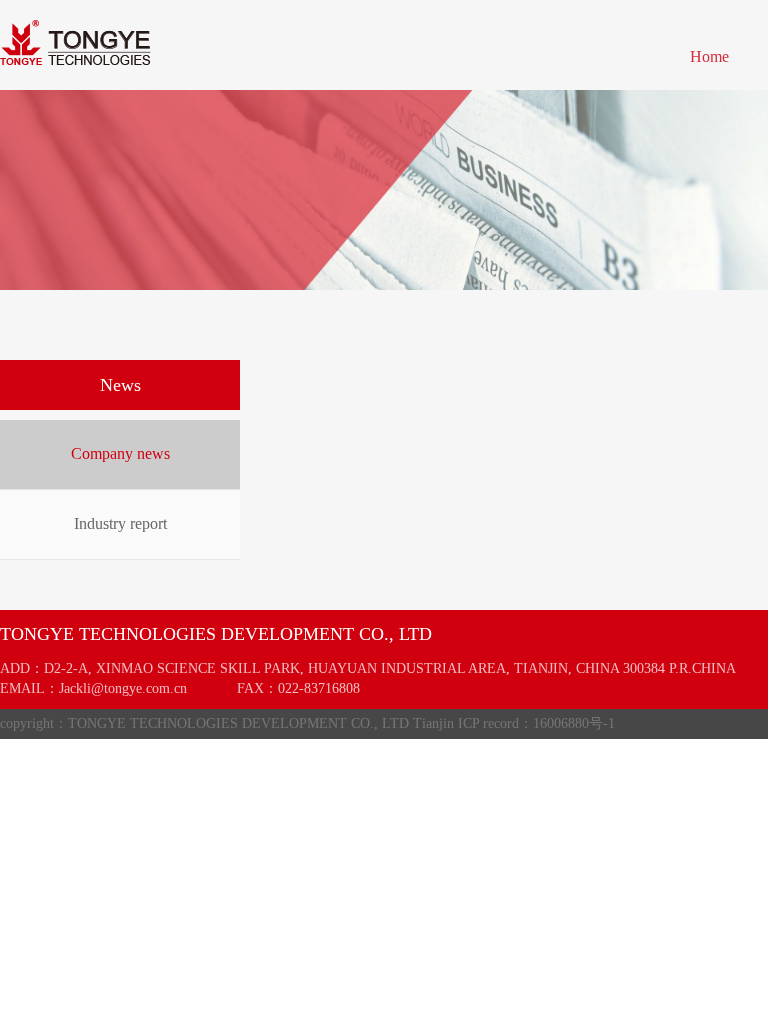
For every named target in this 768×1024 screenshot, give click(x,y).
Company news (120, 453)
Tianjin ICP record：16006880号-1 (514, 723)
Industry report (120, 523)
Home (709, 56)
